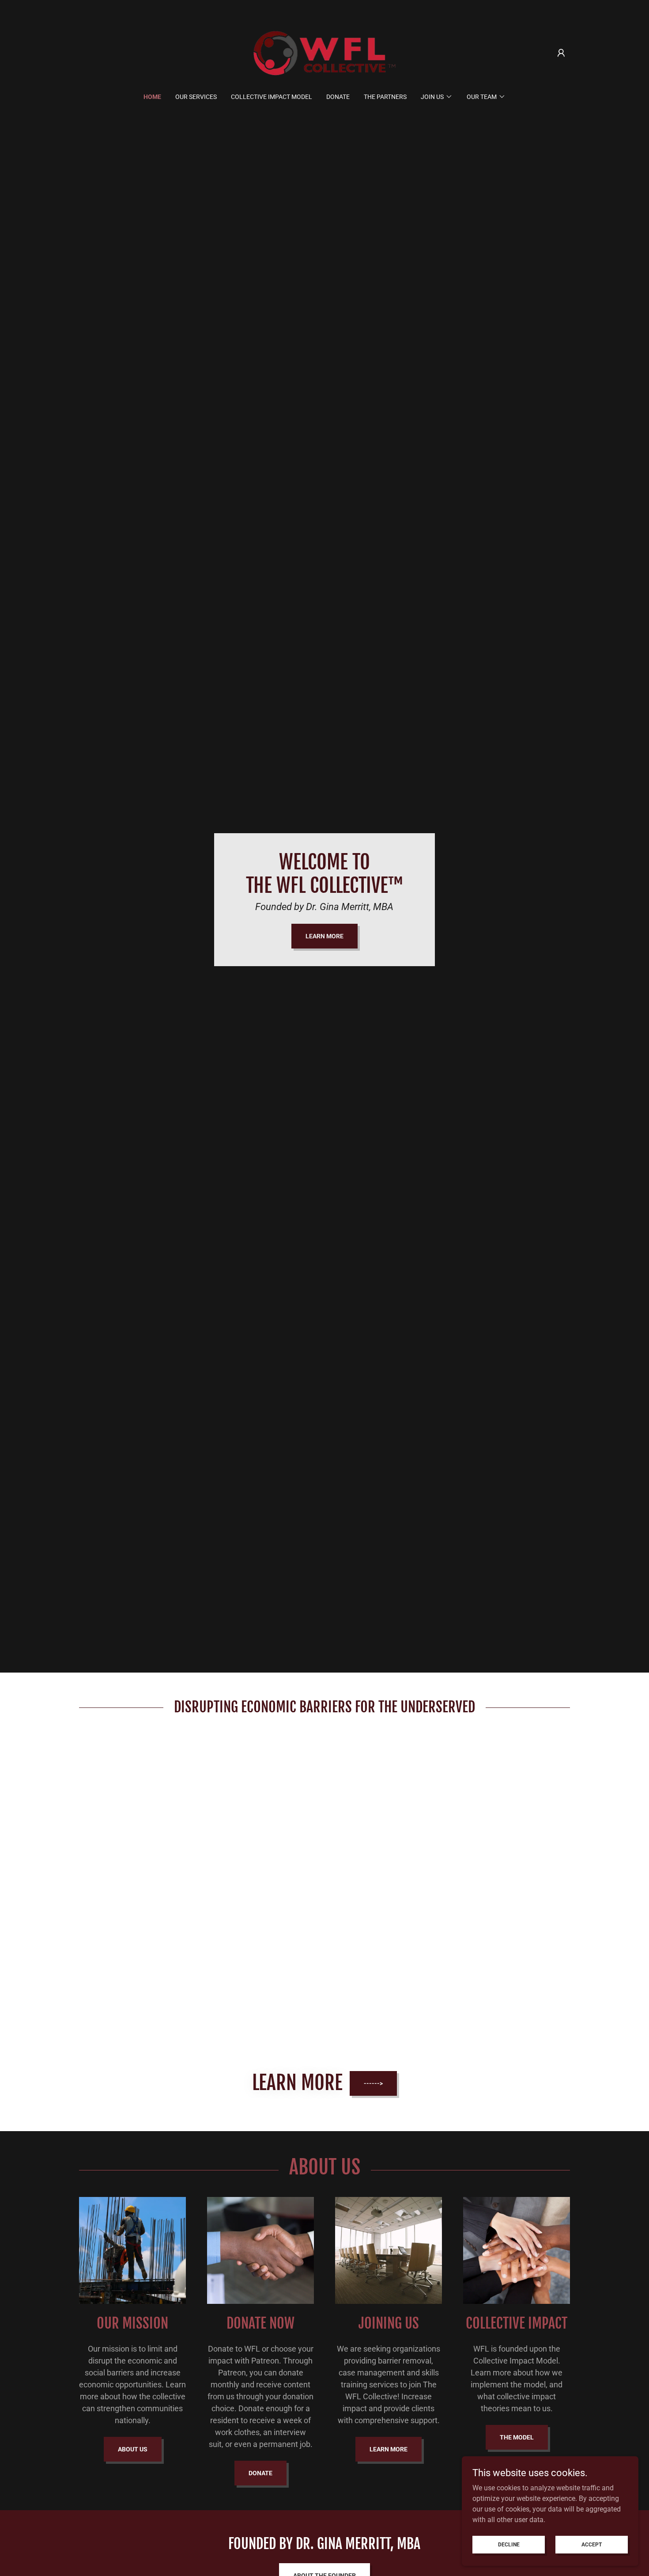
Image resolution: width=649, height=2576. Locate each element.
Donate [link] (338, 97)
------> (373, 2083)
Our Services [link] (196, 97)
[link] (325, 52)
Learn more (389, 2449)
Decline (509, 2544)
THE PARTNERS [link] (385, 97)
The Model (517, 2437)
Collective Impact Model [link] (272, 97)
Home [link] (152, 97)
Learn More (324, 936)
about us (133, 2449)
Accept (592, 2544)
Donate (260, 2473)
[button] (561, 53)
